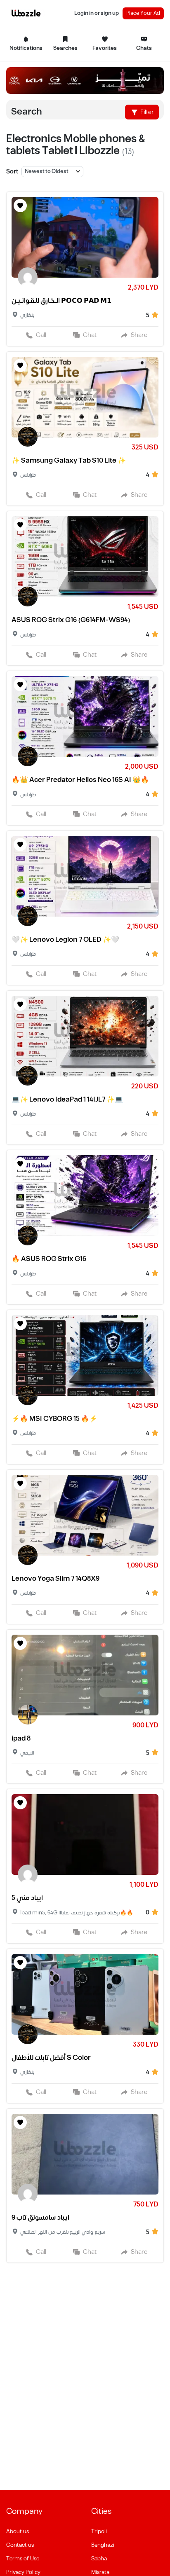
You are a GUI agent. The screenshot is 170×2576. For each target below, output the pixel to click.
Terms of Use (23, 2559)
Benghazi (103, 2545)
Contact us (20, 2545)
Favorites (105, 48)
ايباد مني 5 (27, 1898)
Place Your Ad (143, 13)
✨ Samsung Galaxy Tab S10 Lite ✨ (69, 461)
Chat (90, 335)
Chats (144, 48)
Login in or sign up (97, 13)
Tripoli (99, 2532)
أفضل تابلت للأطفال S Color (51, 2058)
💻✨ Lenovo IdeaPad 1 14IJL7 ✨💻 (67, 1100)
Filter (146, 112)
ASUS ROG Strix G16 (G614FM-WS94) (71, 620)
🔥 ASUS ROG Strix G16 (49, 1259)
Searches (65, 48)
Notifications (26, 48)
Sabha (99, 2559)
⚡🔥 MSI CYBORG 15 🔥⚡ (54, 1419)
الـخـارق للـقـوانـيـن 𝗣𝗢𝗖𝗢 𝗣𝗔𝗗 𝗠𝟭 (61, 301)
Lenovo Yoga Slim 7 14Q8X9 (55, 1579)
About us (18, 2532)
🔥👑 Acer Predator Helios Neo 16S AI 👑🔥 (80, 780)
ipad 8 (21, 1738)
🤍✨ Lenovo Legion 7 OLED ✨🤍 (65, 940)
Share (139, 335)
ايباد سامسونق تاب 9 (40, 2218)
